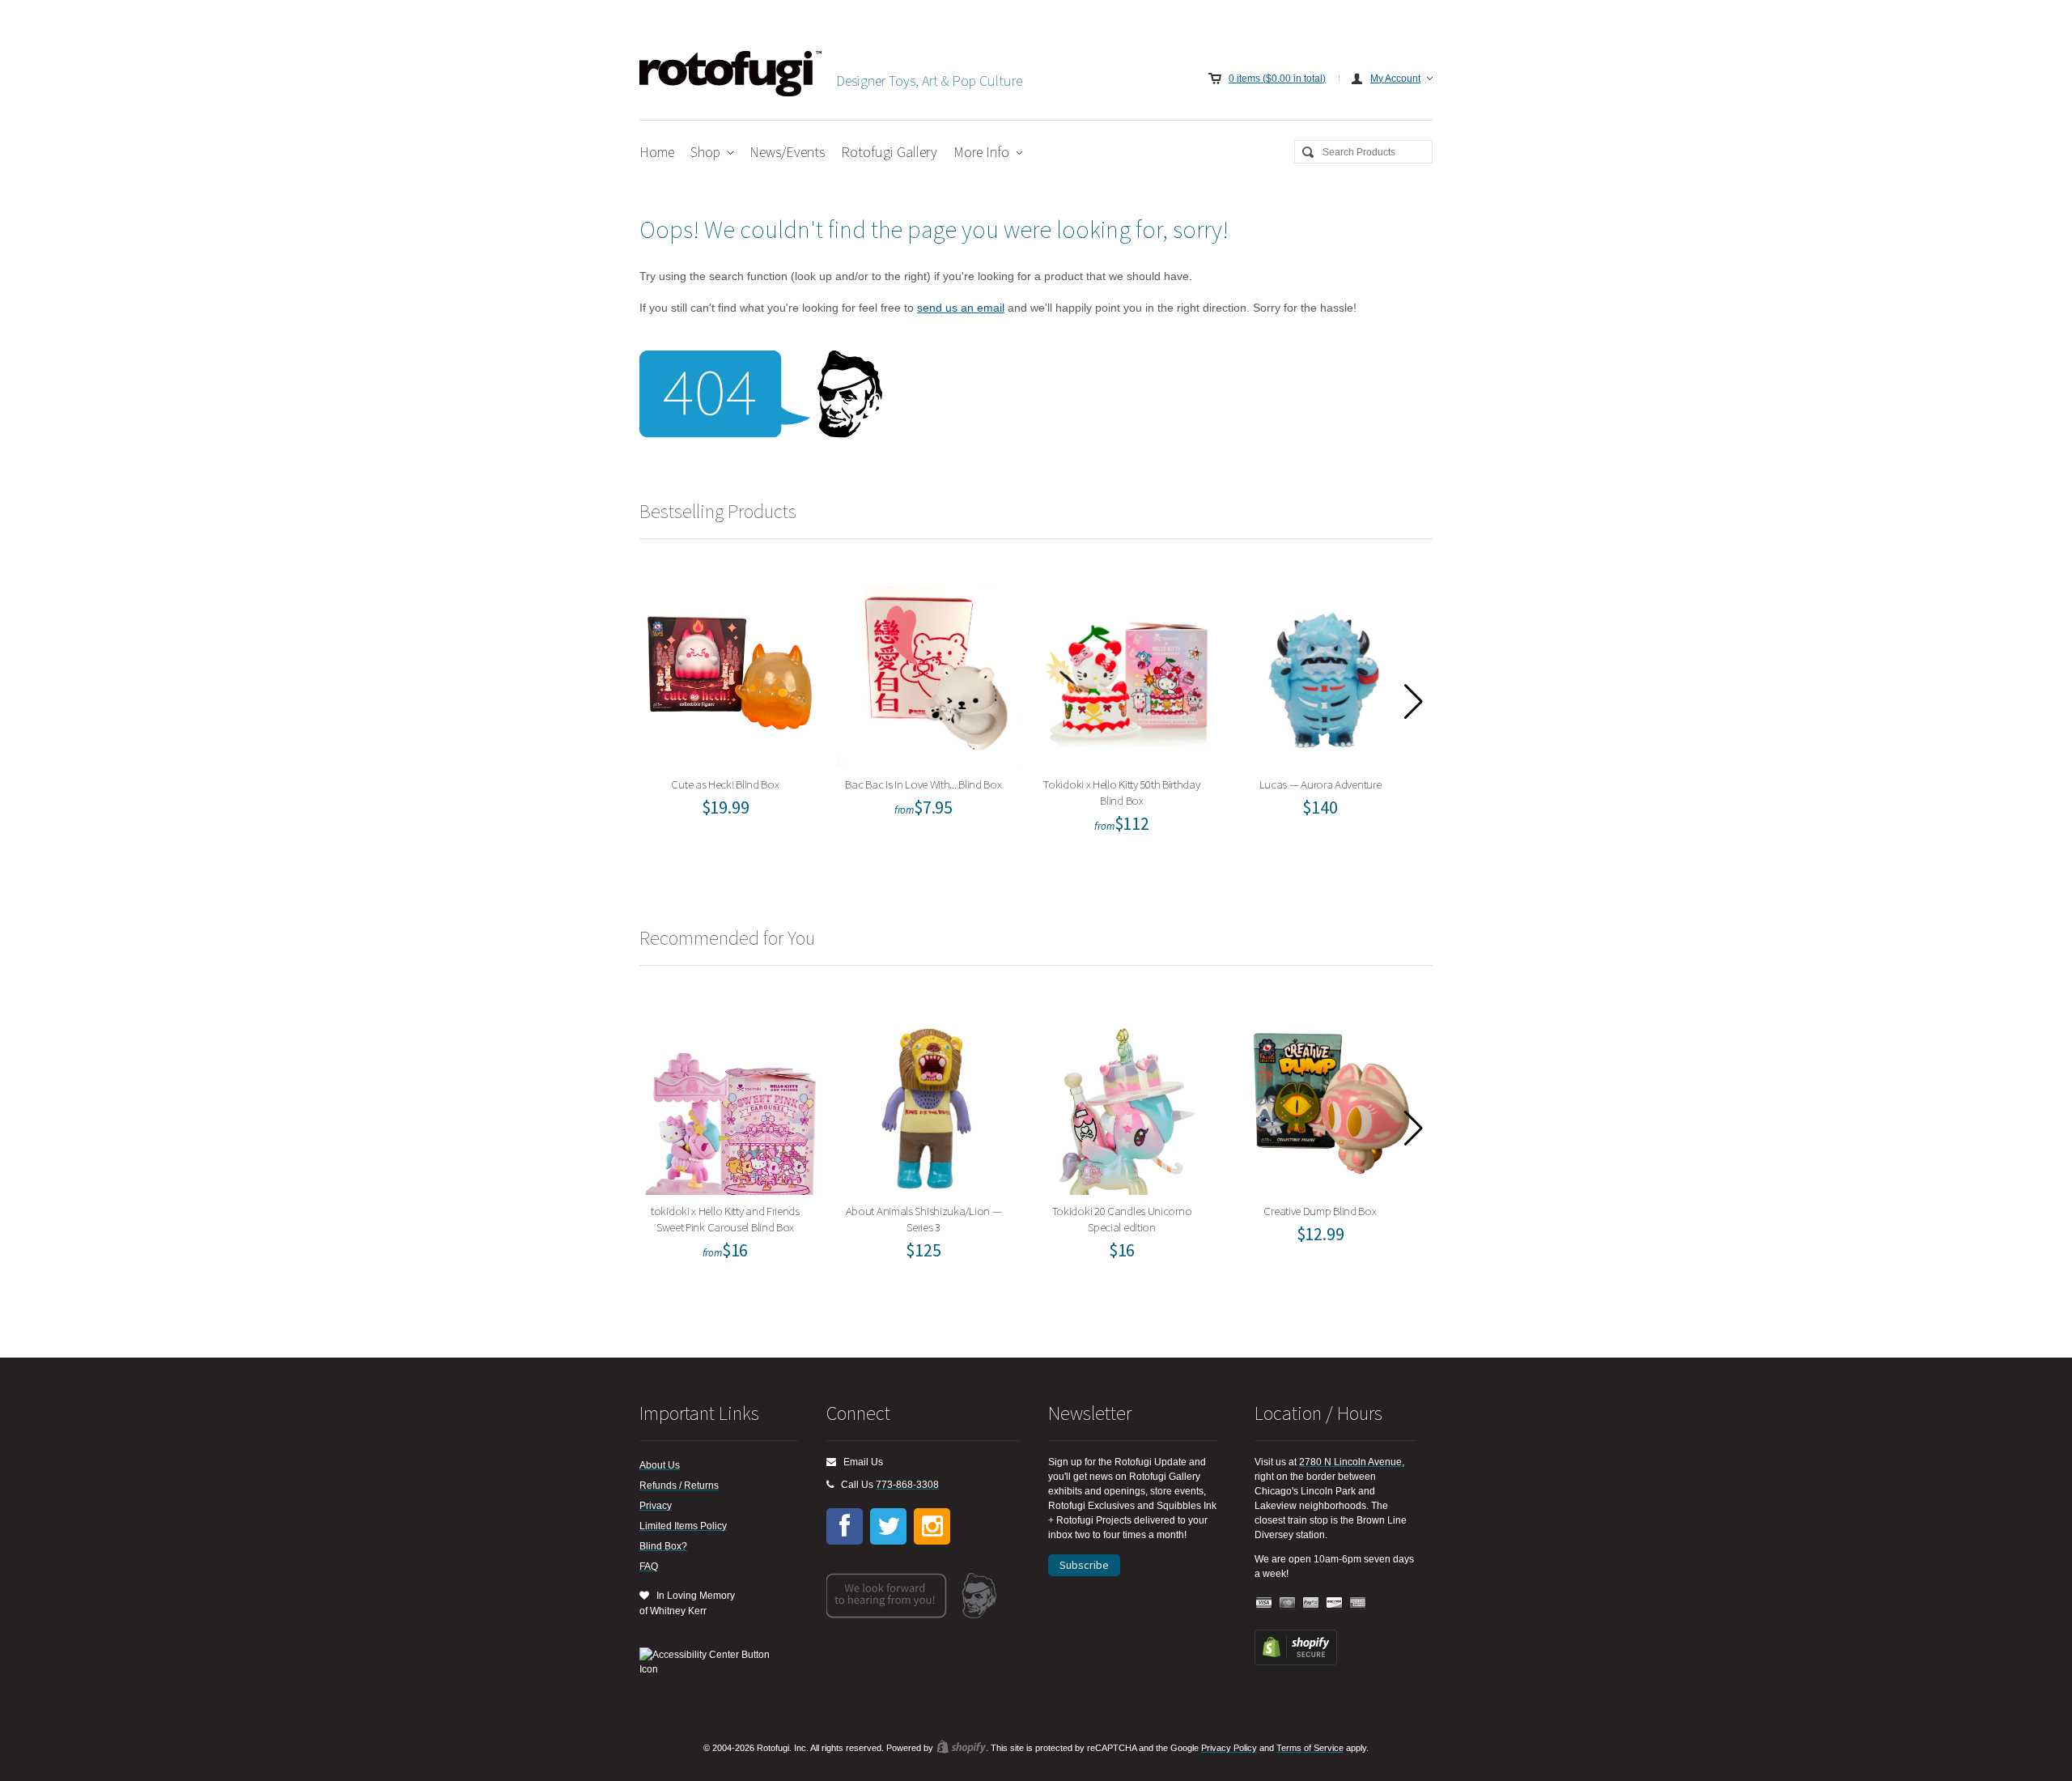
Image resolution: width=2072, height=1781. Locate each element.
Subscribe (1084, 1565)
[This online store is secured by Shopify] (1296, 1662)
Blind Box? (663, 1546)
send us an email (961, 308)
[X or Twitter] (888, 1526)
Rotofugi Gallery (889, 152)
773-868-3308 (907, 1485)
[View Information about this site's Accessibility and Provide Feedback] (710, 1662)
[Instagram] (932, 1526)
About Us (660, 1465)
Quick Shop (741, 708)
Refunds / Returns (679, 1486)
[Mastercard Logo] (1288, 1603)
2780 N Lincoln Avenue (1350, 1462)
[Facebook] (845, 1526)
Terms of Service (1310, 1748)
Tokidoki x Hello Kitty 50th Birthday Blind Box (1127, 673)
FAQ (649, 1566)
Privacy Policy (1229, 1748)
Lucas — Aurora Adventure (1325, 673)
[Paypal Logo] (1311, 1603)
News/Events (787, 152)
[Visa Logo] (1264, 1603)
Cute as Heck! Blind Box (731, 673)
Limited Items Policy (683, 1526)
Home (657, 152)
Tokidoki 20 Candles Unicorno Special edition (1127, 1100)
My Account (1395, 79)
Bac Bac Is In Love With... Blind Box (929, 673)
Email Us (860, 1462)
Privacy (656, 1506)
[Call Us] (830, 1485)
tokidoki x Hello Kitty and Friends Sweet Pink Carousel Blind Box (730, 1100)
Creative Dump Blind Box (1326, 1100)
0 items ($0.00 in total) (1277, 79)
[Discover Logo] (1335, 1603)
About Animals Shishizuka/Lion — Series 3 (929, 1100)
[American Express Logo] (1358, 1603)
